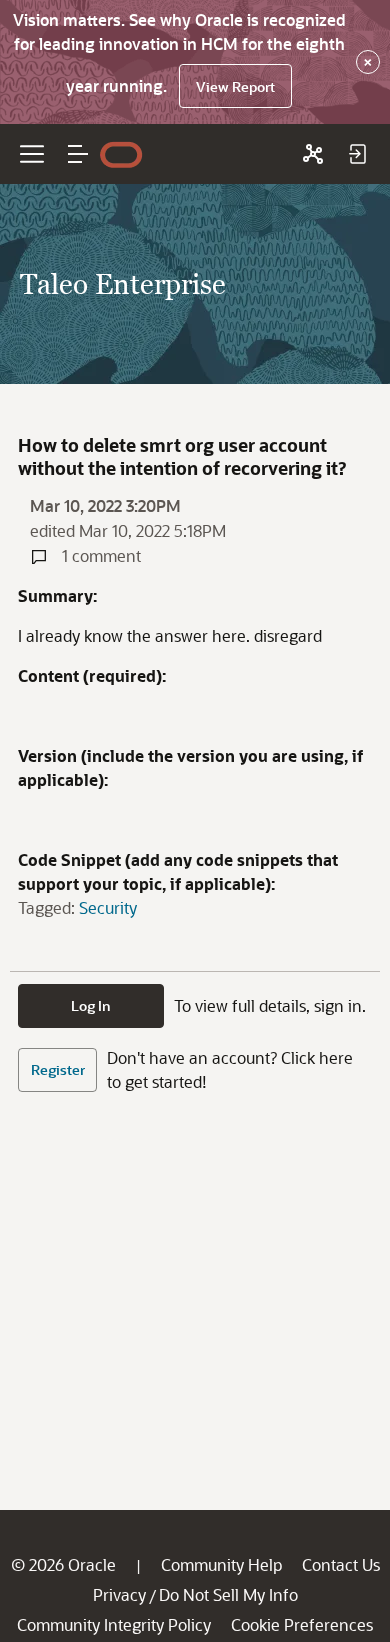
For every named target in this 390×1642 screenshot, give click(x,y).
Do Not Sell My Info (228, 1594)
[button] (78, 154)
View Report (235, 86)
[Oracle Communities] (313, 154)
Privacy (119, 1594)
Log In (91, 1005)
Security (108, 907)
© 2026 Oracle (63, 1564)
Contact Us (341, 1564)
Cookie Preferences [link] (302, 1624)
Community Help (221, 1564)
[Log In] (357, 154)
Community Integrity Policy (114, 1624)
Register (58, 1069)
